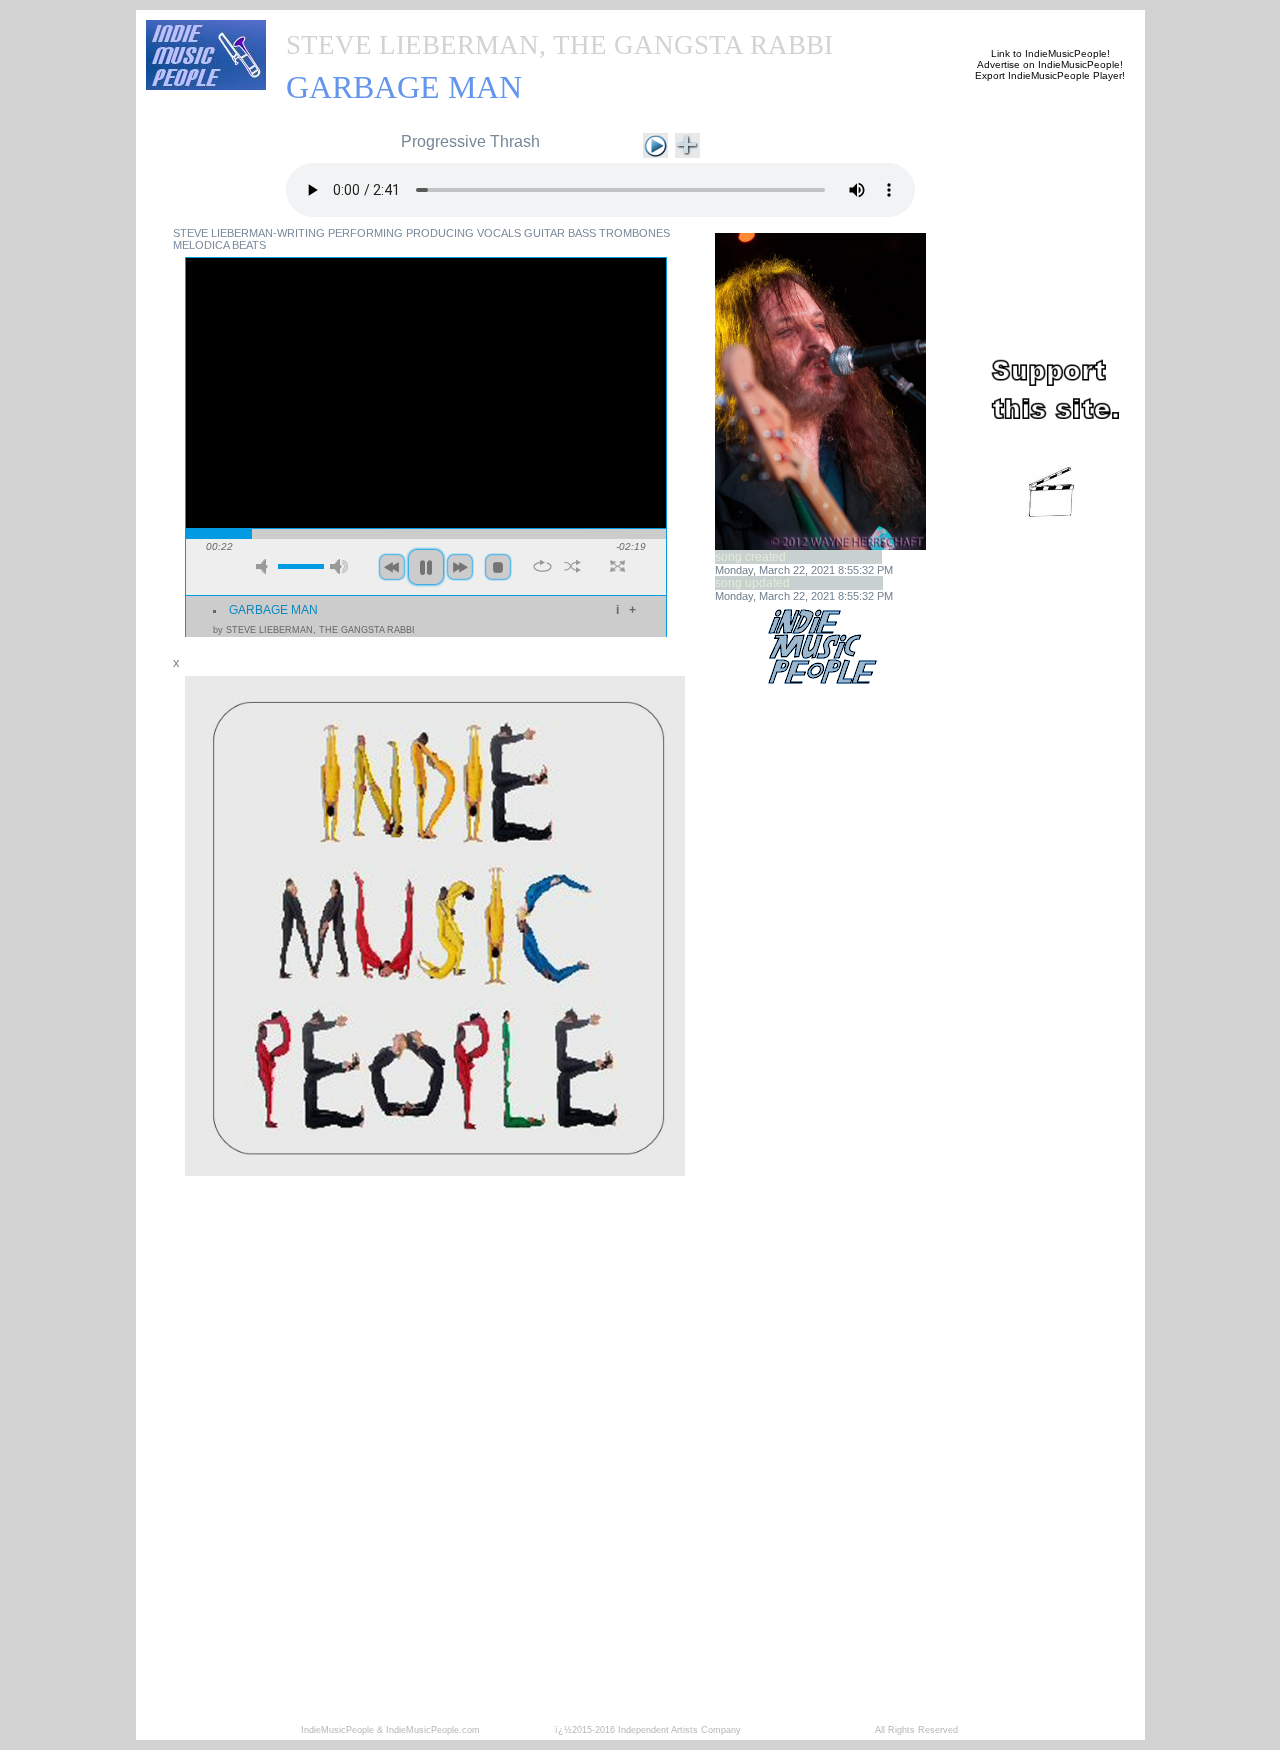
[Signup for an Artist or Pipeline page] (416, 22)
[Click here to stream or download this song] (655, 143)
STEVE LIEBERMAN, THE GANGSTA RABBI (559, 45)
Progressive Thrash (470, 141)
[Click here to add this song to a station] (687, 143)
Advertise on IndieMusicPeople (1048, 64)
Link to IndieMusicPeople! (1050, 53)
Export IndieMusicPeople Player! (1050, 75)
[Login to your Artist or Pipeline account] (512, 22)
